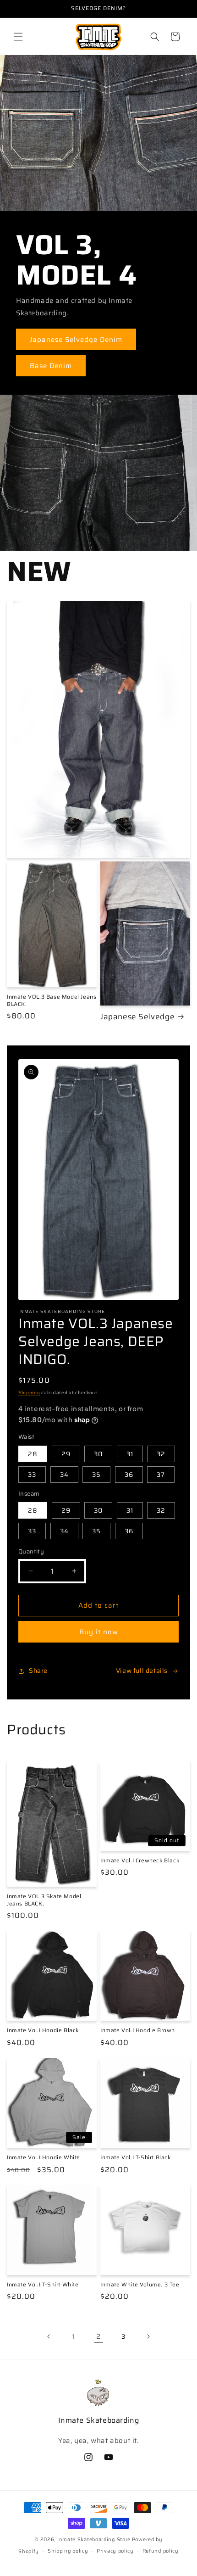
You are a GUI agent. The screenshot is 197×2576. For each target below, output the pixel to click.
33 (32, 1475)
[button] (18, 37)
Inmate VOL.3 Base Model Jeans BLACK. (52, 1000)
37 (161, 1475)
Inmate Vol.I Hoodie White (44, 2157)
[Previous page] (49, 2336)
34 (64, 1475)
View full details (142, 1671)
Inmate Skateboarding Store (94, 2540)
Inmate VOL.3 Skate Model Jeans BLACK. (44, 1900)
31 (130, 1454)
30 (98, 1454)
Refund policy (161, 2551)
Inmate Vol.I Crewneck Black (140, 1861)
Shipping (29, 1393)
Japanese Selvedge (137, 1017)
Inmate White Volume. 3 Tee (140, 2285)
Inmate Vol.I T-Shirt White (43, 2285)
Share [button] (38, 1671)
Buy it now (99, 1632)
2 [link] (98, 2336)
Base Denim (51, 366)
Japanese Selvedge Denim (76, 340)
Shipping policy (68, 2551)
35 (96, 1475)
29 (66, 1454)
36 (129, 1475)
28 (33, 1454)
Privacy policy (115, 2551)
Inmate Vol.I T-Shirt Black (136, 2157)
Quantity (31, 1552)
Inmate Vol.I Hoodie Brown (138, 2030)
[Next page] (148, 2336)
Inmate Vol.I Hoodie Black (43, 2030)
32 (161, 1454)
